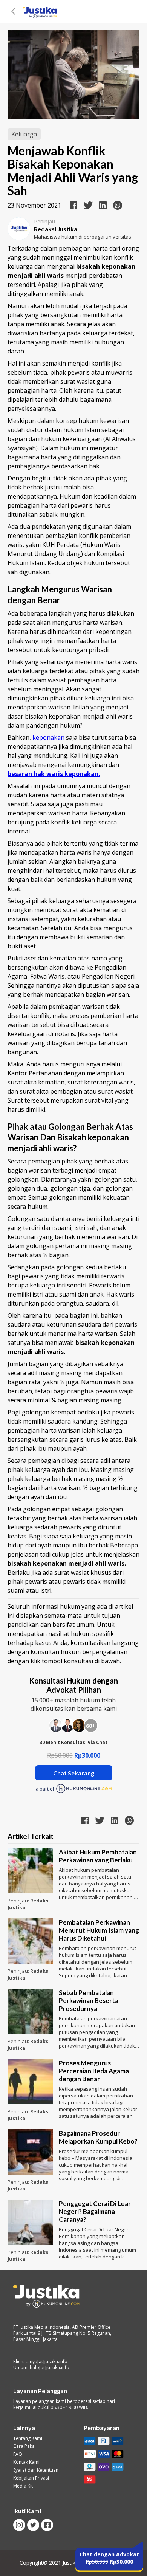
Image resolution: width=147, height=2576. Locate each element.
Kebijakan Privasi (31, 2478)
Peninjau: (19, 1901)
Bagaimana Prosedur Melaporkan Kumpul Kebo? (98, 2137)
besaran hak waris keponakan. (54, 774)
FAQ (18, 2454)
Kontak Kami (26, 2462)
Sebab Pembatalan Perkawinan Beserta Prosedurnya (89, 2001)
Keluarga (24, 134)
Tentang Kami (28, 2438)
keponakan (48, 737)
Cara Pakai (24, 2446)
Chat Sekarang (74, 1773)
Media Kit (23, 2486)
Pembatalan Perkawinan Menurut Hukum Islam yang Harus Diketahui (99, 1930)
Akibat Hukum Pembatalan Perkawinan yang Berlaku (98, 1856)
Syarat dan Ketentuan (36, 2470)
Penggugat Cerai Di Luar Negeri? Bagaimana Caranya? (95, 2211)
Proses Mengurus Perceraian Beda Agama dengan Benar (94, 2071)
